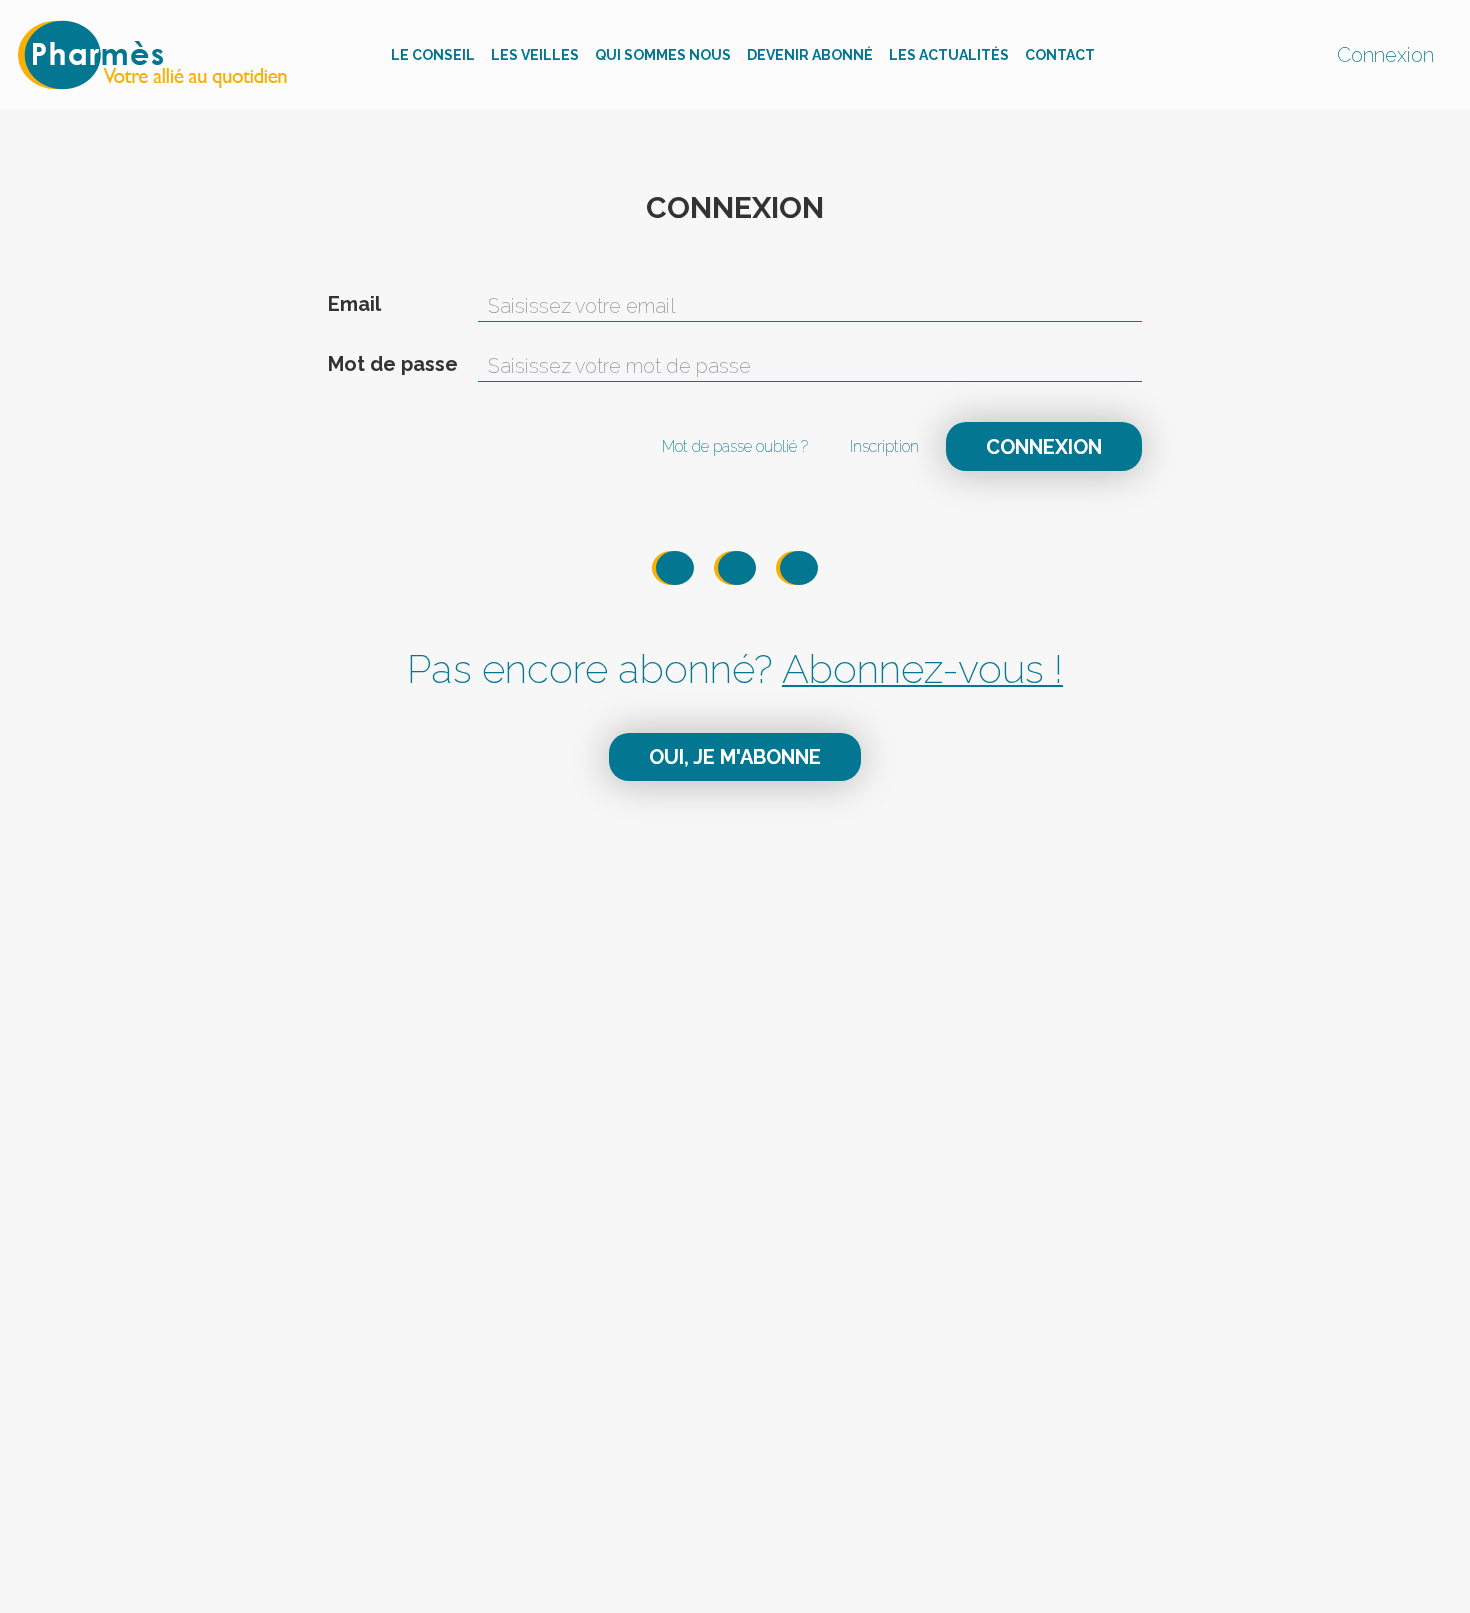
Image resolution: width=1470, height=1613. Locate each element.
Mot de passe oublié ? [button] (735, 446)
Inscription (884, 446)
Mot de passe (393, 364)
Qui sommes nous (663, 55)
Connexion (1385, 55)
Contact (1060, 55)
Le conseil (433, 55)
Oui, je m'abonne (735, 757)
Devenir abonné (810, 55)
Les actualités (949, 55)
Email (354, 304)
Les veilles (535, 55)
